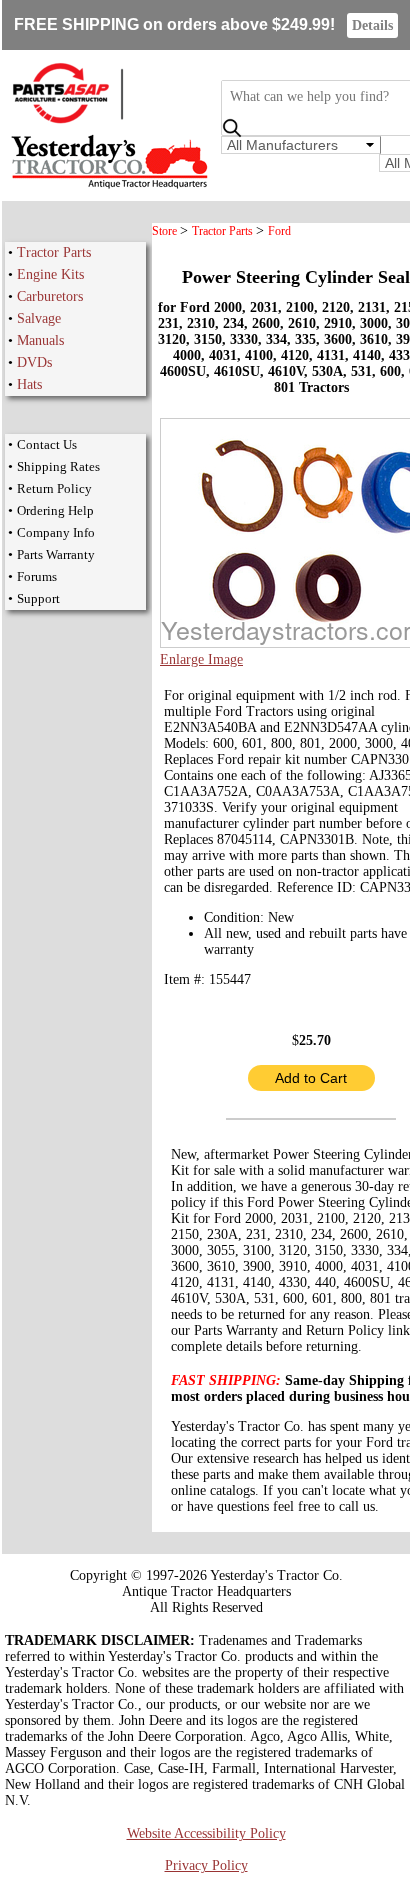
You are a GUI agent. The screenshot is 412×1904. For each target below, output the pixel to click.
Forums (37, 576)
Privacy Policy (206, 1865)
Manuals (40, 340)
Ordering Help (55, 510)
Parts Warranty (56, 554)
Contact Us (47, 444)
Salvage (39, 318)
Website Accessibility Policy (206, 1833)
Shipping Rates (58, 466)
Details (372, 25)
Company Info (56, 532)
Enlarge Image (201, 659)
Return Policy (54, 488)
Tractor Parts (54, 252)
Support (38, 598)
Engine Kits (50, 274)
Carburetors (50, 296)
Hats (29, 384)
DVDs (34, 362)
